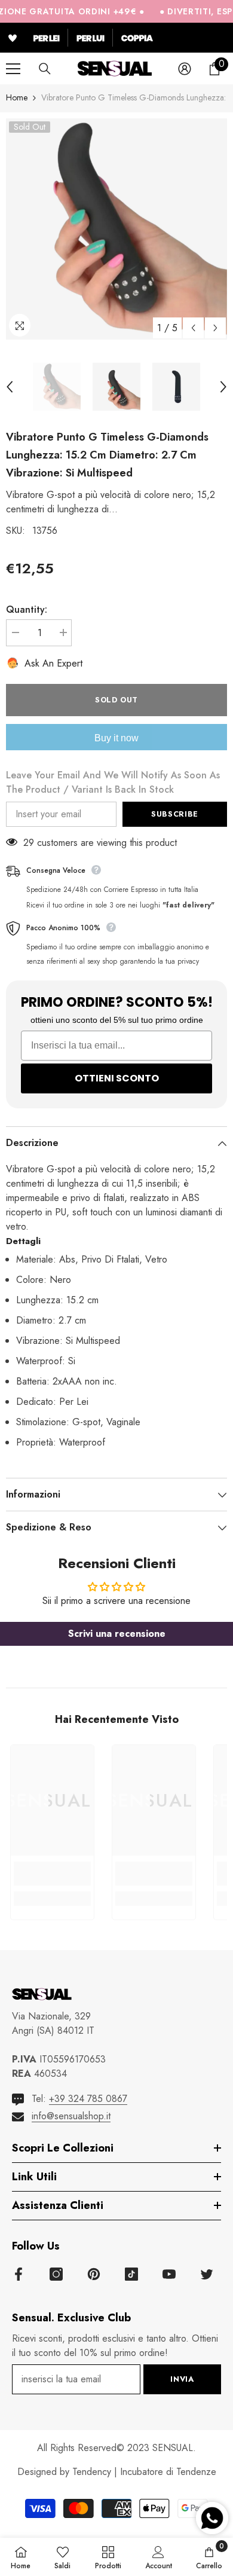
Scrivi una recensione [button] (117, 1634)
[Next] (215, 328)
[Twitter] (207, 2274)
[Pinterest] (94, 2274)
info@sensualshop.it (71, 2116)
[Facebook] (19, 2274)
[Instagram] (56, 2274)
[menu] (13, 69)
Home (17, 97)
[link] (52, 1874)
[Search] (45, 69)
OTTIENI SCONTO (117, 1078)
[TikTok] (131, 2274)
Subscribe (175, 814)
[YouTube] (169, 2274)
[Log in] (185, 69)
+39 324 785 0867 (88, 2099)
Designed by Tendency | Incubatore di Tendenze (117, 2472)
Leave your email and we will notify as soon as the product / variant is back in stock (113, 782)
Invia (182, 2379)
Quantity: (27, 609)
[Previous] (193, 328)
